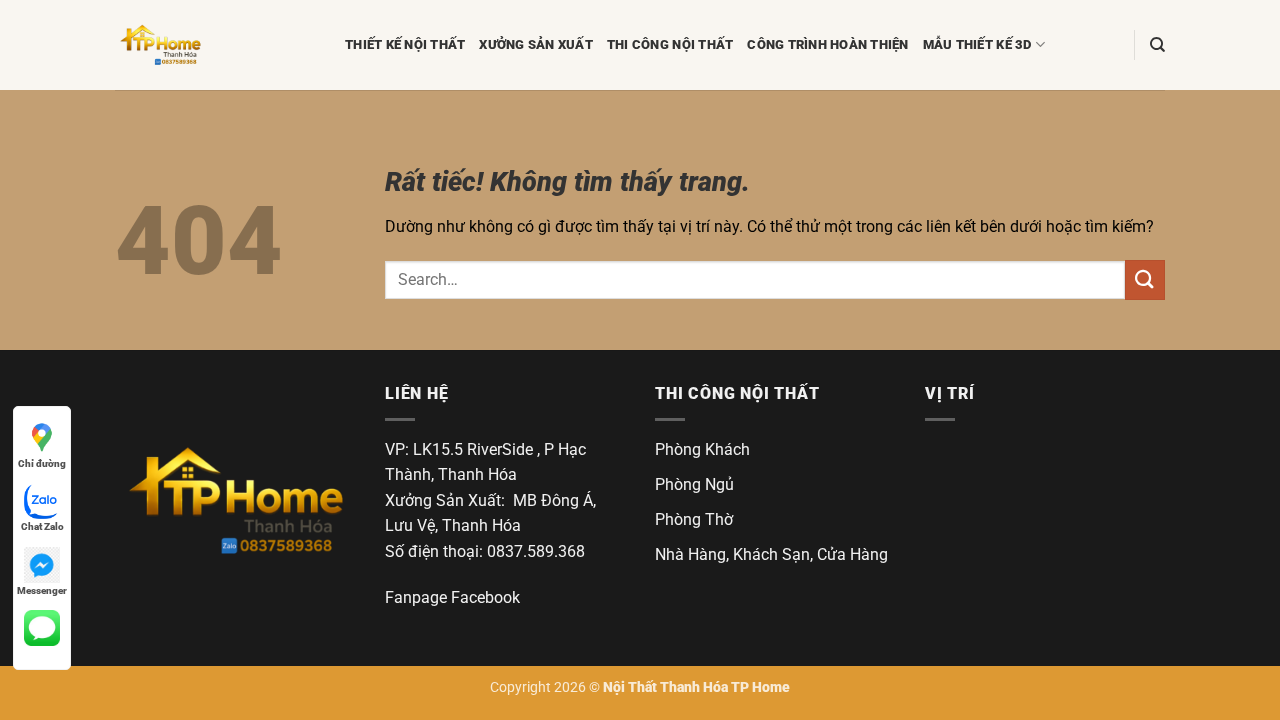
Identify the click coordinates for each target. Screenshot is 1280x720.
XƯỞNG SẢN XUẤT (536, 44)
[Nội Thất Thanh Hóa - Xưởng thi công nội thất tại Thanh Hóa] (215, 45)
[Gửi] (1145, 279)
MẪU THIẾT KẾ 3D (977, 44)
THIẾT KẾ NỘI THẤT (405, 44)
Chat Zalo (42, 526)
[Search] (1157, 45)
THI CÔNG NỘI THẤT (670, 44)
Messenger (42, 590)
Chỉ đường (42, 463)
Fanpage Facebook (452, 597)
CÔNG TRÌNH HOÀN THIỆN (827, 44)
